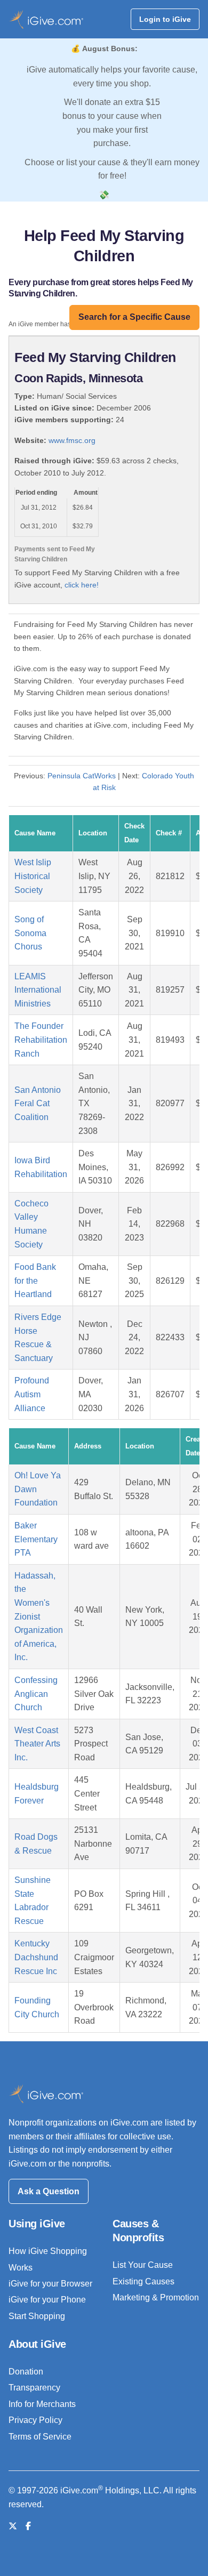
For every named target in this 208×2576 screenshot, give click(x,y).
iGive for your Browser (50, 2284)
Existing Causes (143, 2281)
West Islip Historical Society (33, 876)
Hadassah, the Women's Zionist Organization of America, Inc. (39, 1617)
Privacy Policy (35, 2420)
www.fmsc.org (72, 440)
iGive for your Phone (47, 2300)
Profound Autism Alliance (32, 1394)
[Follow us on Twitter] (13, 2526)
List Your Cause (143, 2265)
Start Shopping (37, 2316)
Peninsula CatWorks (82, 776)
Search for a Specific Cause (134, 317)
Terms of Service (40, 2437)
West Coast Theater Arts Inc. (37, 1744)
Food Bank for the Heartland (35, 1281)
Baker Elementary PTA (36, 1539)
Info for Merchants (42, 2404)
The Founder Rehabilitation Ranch (41, 1040)
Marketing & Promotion (156, 2297)
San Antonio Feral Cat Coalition (38, 1104)
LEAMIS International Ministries (38, 990)
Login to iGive (165, 19)
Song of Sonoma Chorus (30, 933)
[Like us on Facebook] (28, 2526)
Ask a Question (49, 2191)
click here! (82, 585)
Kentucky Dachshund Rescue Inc (36, 1957)
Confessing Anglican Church (36, 1694)
